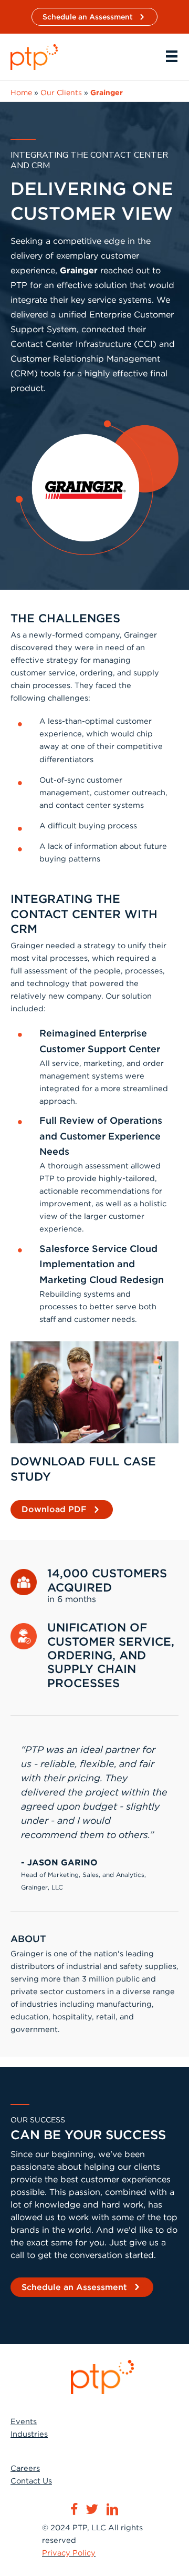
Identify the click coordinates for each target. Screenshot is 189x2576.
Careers (25, 2468)
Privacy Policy (69, 2553)
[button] (94, 17)
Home (21, 93)
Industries (29, 2434)
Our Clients (61, 93)
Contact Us (31, 2481)
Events (24, 2421)
